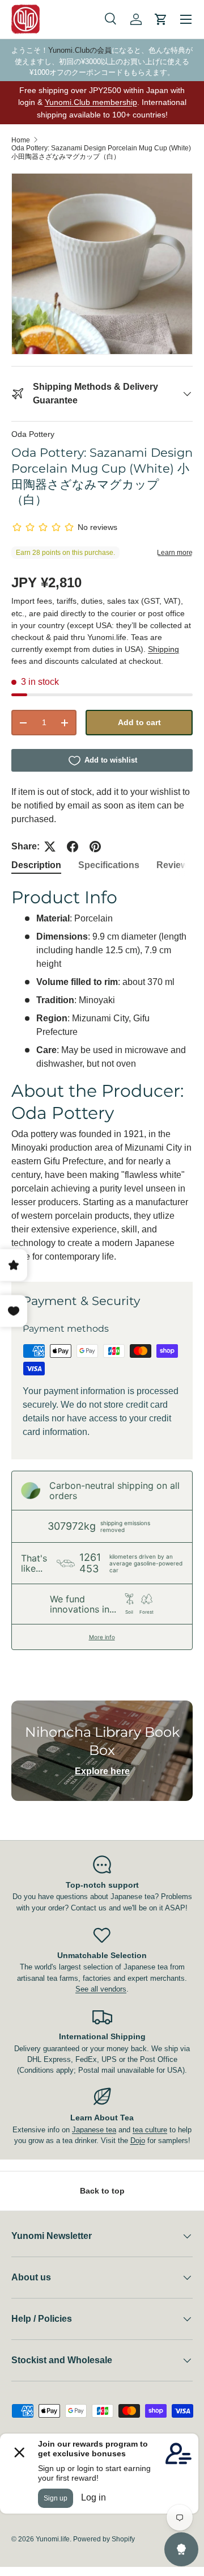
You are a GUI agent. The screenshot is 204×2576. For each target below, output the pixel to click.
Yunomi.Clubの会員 (80, 50)
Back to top (102, 2191)
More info (102, 1637)
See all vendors (101, 1989)
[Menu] (186, 19)
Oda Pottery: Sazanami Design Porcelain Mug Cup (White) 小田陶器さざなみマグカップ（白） (101, 152)
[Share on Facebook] (73, 847)
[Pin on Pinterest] (95, 847)
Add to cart (139, 722)
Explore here (102, 1771)
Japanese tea (94, 2130)
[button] (161, 19)
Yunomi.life (53, 2539)
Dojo (138, 2141)
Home (21, 140)
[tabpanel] (102, 1075)
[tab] (36, 865)
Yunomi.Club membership (91, 102)
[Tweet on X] (50, 847)
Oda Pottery (33, 434)
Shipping (163, 649)
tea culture (150, 2130)
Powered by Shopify (104, 2539)
